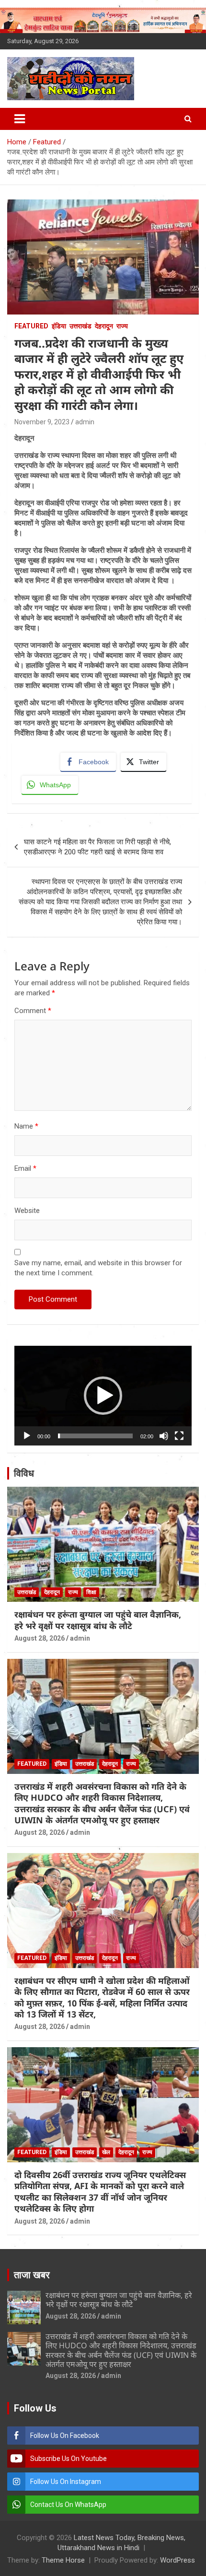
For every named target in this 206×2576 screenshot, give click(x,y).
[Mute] (164, 1436)
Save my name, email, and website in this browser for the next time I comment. (98, 1268)
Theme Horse (63, 2560)
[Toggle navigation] (20, 119)
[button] (103, 1396)
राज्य (122, 326)
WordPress (177, 2560)
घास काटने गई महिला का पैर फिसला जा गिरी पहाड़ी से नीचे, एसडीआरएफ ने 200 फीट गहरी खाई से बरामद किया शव (97, 847)
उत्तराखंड (80, 326)
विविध (24, 1473)
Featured (31, 326)
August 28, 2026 (40, 1638)
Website (27, 1211)
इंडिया (59, 326)
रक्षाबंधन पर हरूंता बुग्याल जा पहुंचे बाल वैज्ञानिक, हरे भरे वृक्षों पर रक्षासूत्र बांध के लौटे (98, 1620)
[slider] (95, 1436)
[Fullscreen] (179, 1436)
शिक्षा (91, 1592)
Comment (33, 1011)
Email (25, 1168)
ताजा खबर (32, 2275)
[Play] (27, 1436)
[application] (103, 1396)
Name (26, 1126)
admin (85, 422)
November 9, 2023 (42, 422)
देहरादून (104, 326)
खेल (106, 2152)
